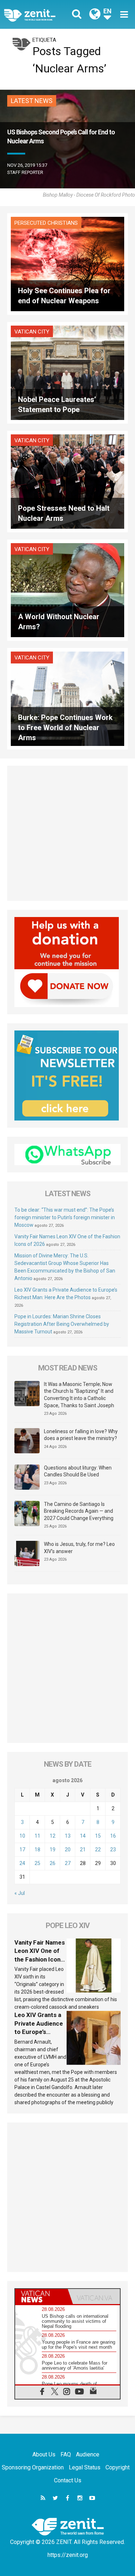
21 (83, 1850)
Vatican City (32, 332)
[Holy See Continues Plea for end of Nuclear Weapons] (67, 263)
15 (98, 1836)
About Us (44, 2454)
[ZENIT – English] (38, 15)
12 (53, 1836)
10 (22, 1836)
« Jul (20, 1893)
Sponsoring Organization (33, 2467)
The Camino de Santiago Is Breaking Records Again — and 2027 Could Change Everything (79, 1511)
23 (113, 1850)
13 (68, 1836)
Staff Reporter (25, 172)
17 (22, 1850)
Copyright (118, 2467)
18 (37, 1850)
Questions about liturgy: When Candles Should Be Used (78, 1471)
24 (22, 1863)
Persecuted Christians (46, 223)
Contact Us (68, 2480)
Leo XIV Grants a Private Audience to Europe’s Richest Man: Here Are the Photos (40, 2032)
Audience (88, 2454)
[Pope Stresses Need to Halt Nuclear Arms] (67, 481)
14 (83, 1836)
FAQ (66, 2454)
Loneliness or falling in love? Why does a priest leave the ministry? (81, 1435)
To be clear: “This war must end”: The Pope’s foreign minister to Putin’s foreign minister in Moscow (65, 1217)
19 (53, 1850)
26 (53, 1863)
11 (37, 1836)
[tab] (41, 2297)
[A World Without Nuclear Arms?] (67, 589)
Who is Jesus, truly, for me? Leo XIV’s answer (79, 1548)
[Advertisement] (67, 833)
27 (68, 1863)
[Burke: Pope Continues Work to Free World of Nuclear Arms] (67, 698)
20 (68, 1850)
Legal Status (85, 2467)
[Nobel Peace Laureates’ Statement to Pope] (67, 372)
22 (98, 1850)
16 (113, 1836)
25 (37, 1863)
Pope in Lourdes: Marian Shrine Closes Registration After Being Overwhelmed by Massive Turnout (62, 1324)
